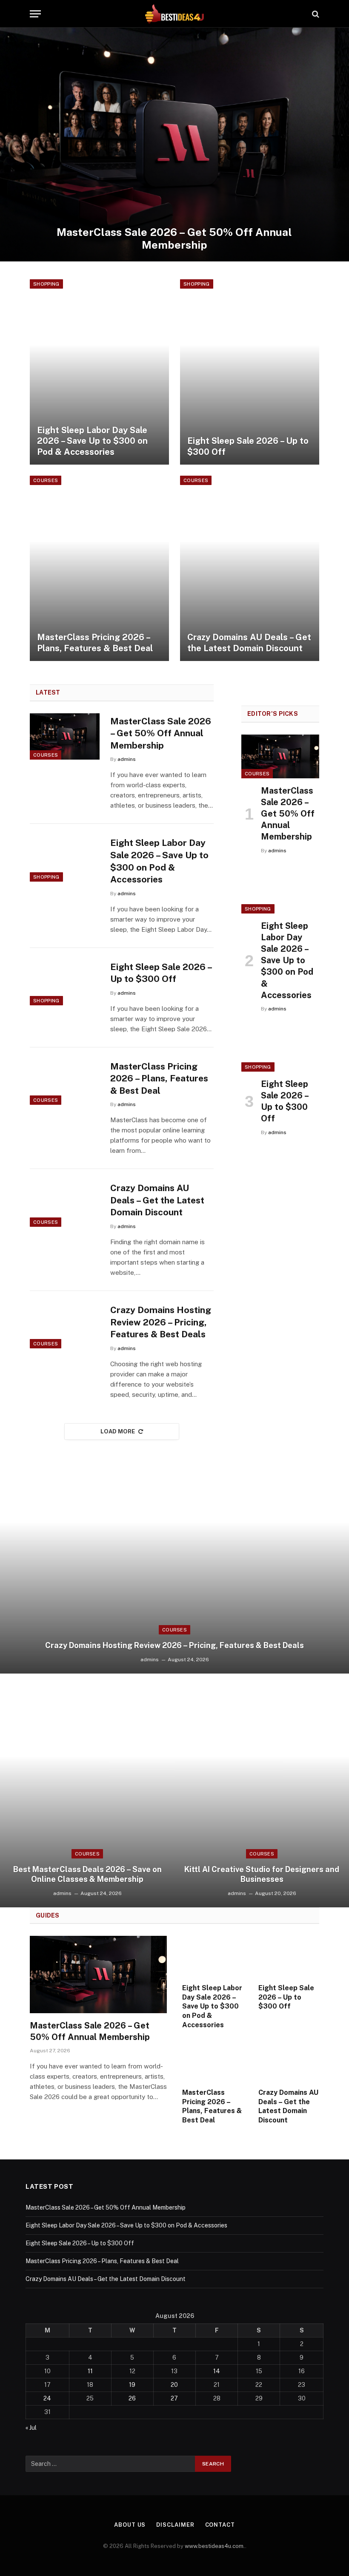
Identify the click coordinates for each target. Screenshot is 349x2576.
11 (90, 2371)
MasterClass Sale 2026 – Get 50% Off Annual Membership (174, 238)
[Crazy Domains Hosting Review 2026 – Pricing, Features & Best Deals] (65, 1325)
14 (217, 2371)
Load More (118, 1431)
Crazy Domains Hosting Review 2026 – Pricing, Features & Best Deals (161, 1322)
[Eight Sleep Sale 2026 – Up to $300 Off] (250, 372)
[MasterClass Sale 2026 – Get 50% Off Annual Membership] (174, 145)
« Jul (31, 2428)
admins (127, 759)
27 (174, 2398)
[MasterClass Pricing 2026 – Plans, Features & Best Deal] (99, 568)
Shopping (46, 284)
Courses (46, 480)
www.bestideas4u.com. (215, 2546)
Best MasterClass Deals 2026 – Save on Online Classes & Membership (87, 1874)
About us (130, 2525)
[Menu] (35, 14)
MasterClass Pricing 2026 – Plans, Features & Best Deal (95, 643)
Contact (220, 2525)
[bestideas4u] (174, 14)
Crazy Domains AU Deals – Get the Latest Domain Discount (249, 643)
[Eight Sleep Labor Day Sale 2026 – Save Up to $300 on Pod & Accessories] (99, 372)
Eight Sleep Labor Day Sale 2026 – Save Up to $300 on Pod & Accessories (92, 441)
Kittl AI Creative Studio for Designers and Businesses (262, 1874)
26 (132, 2398)
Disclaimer (175, 2525)
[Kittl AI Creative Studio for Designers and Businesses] (262, 1790)
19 (132, 2385)
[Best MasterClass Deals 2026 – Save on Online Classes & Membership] (87, 1790)
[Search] (315, 14)
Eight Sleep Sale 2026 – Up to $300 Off (248, 446)
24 (47, 2398)
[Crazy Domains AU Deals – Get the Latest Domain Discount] (250, 568)
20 (174, 2385)
